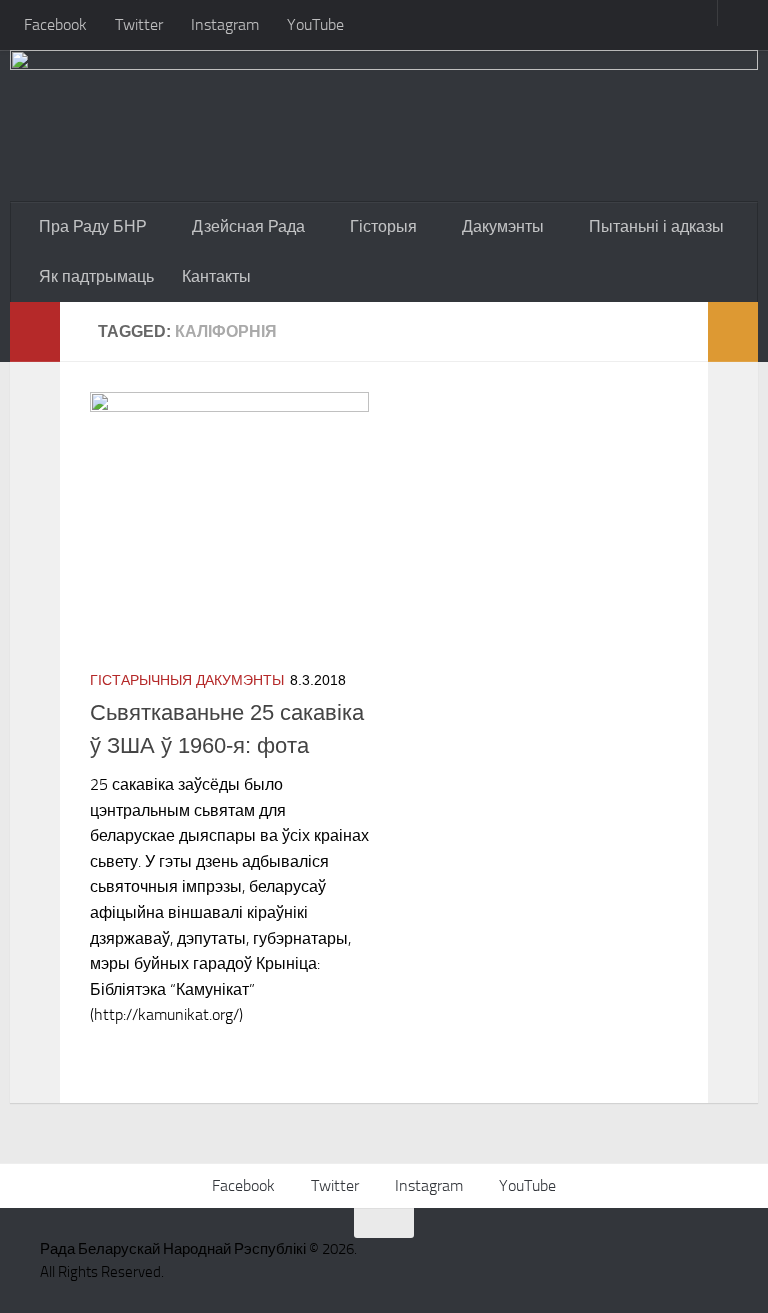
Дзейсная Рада (248, 226)
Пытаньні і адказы (656, 226)
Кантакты (216, 276)
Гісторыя (383, 226)
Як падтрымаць (96, 276)
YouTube (315, 24)
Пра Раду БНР (93, 226)
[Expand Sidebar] (35, 332)
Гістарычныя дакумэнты (187, 680)
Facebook (55, 24)
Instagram (225, 24)
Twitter (139, 24)
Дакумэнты (503, 226)
